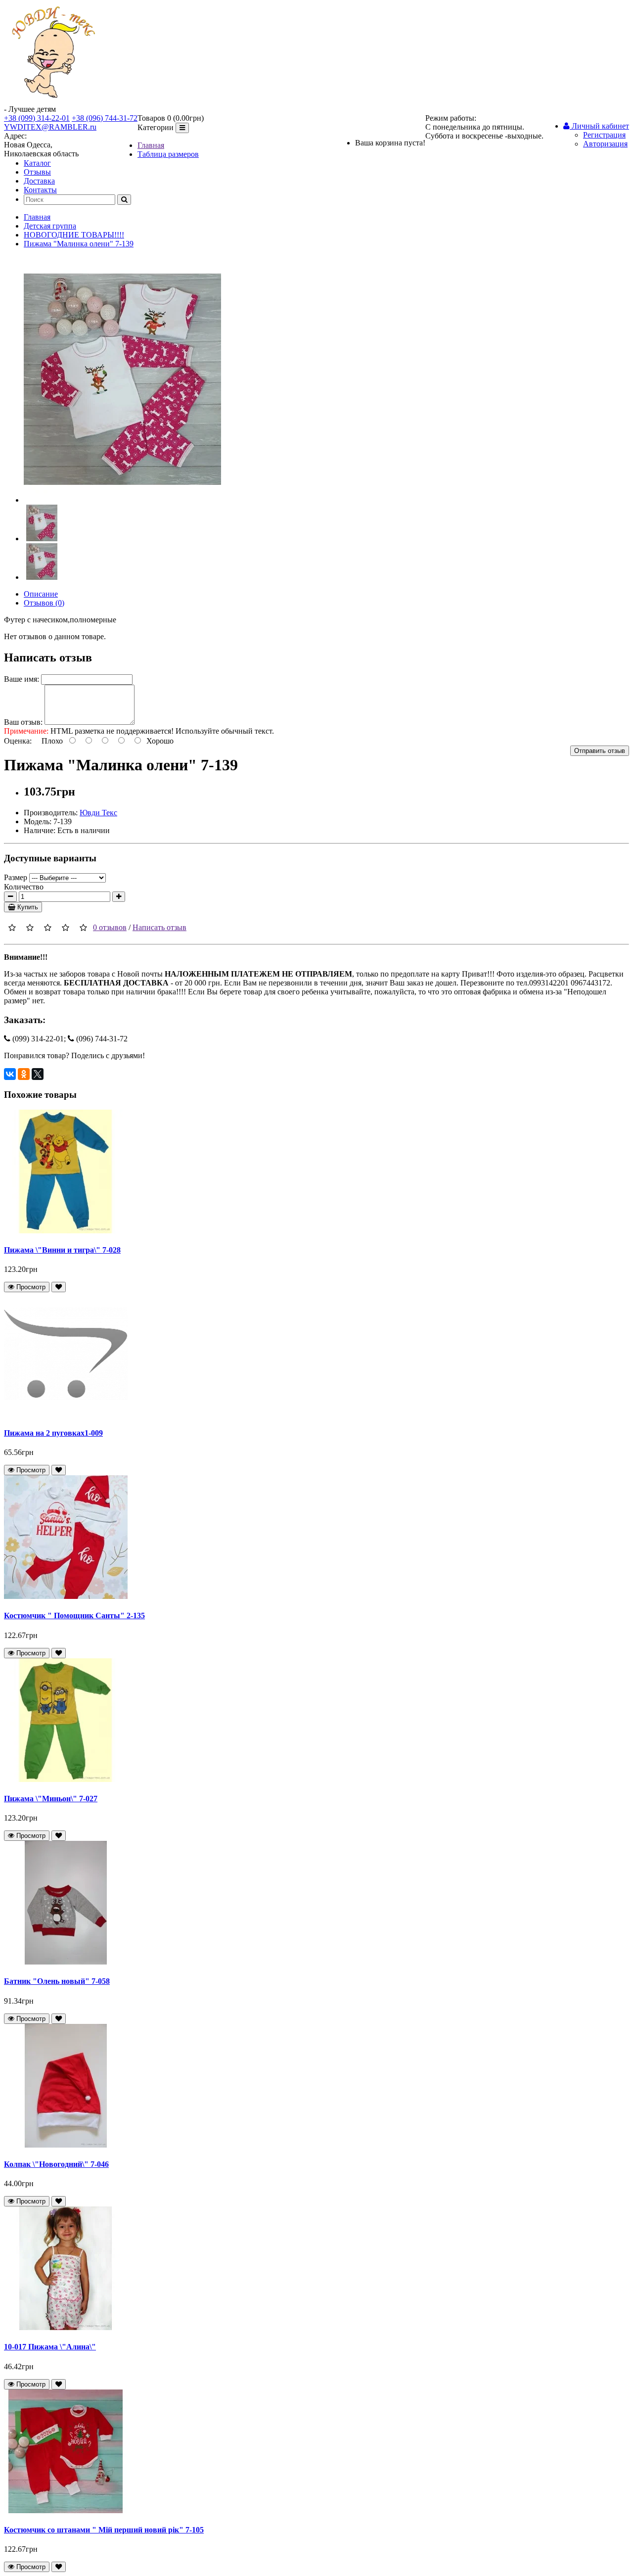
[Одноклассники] (24, 1074)
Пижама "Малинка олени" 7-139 (79, 244)
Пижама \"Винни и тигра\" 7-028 (62, 1250)
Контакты (40, 190)
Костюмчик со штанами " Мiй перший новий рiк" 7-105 (104, 2530)
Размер (16, 877)
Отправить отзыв (600, 751)
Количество (24, 887)
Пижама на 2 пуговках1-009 (53, 1433)
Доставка (39, 181)
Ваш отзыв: (23, 722)
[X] (38, 1074)
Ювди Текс (98, 813)
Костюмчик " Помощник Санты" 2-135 (74, 1616)
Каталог (37, 163)
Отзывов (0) (44, 603)
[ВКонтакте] (10, 1074)
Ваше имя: (22, 679)
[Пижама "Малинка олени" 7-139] (122, 500)
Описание (41, 594)
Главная (151, 145)
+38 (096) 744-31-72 (105, 118)
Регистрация (604, 135)
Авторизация (605, 144)
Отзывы (37, 172)
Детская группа (50, 226)
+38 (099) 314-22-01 (37, 118)
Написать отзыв (159, 927)
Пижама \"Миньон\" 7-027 (51, 1799)
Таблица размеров (168, 154)
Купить (27, 907)
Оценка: (18, 741)
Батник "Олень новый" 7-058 (57, 1981)
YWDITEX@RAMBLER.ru (50, 127)
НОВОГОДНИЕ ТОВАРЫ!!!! (74, 235)
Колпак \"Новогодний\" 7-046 (56, 2164)
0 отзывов (110, 927)
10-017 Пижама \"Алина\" (50, 2347)
